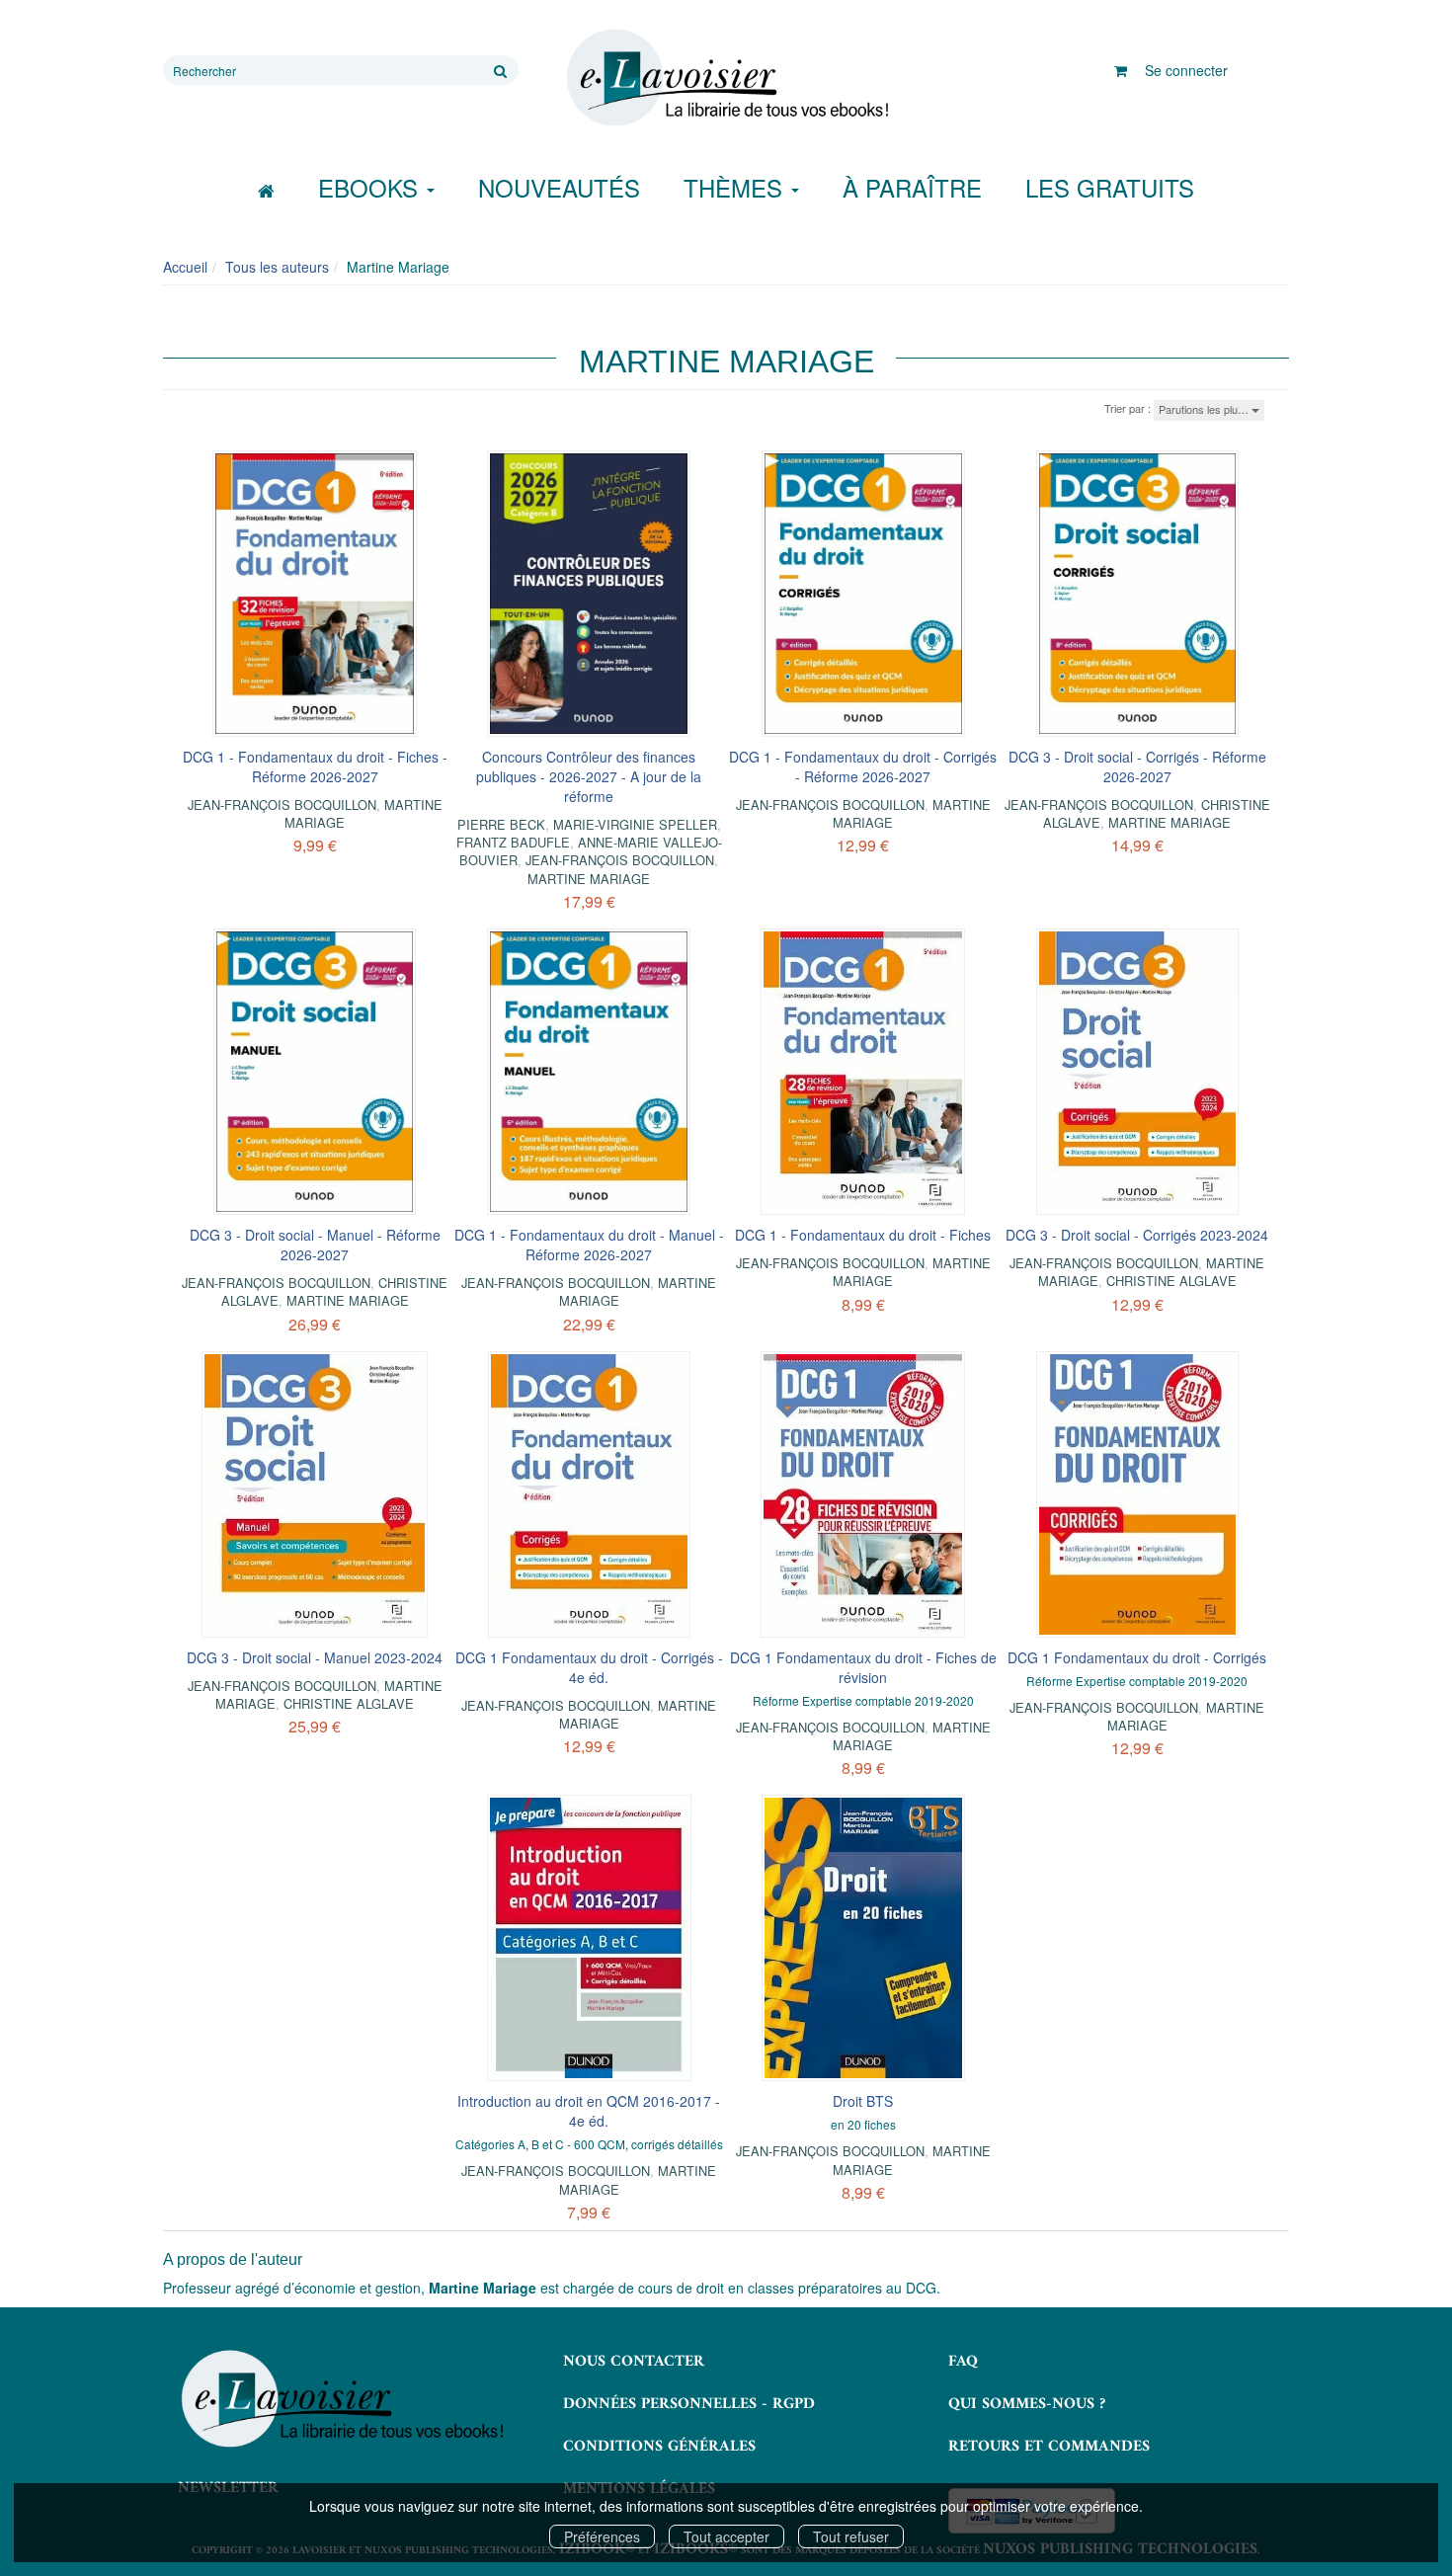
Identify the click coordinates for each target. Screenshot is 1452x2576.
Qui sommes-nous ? (1027, 2404)
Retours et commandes (1049, 2447)
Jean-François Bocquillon (282, 805)
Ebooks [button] (371, 187)
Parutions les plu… (1205, 409)
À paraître (912, 187)
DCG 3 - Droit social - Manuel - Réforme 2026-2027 (315, 1245)
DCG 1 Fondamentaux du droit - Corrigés (1137, 1657)
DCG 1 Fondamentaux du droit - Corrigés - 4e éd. (589, 1667)
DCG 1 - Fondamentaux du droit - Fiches (863, 1235)
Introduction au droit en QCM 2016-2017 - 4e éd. (589, 2111)
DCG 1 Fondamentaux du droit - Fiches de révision (863, 1667)
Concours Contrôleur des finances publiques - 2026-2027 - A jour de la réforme (589, 776)
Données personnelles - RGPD (689, 2404)
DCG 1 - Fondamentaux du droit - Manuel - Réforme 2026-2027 (589, 1245)
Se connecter (1186, 70)
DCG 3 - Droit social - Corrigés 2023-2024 (1137, 1235)
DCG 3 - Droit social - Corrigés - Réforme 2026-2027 (1137, 766)
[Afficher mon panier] (1121, 70)
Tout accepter (726, 2536)
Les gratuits (1110, 187)
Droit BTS (863, 2101)
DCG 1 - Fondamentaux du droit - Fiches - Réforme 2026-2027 (315, 766)
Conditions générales (659, 2447)
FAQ (963, 2362)
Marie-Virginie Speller (635, 824)
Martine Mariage (589, 879)
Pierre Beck (501, 824)
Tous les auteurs (277, 267)
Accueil (185, 267)
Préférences (602, 2536)
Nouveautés (559, 187)
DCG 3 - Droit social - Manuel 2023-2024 (315, 1657)
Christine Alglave (1171, 1281)
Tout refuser (851, 2536)
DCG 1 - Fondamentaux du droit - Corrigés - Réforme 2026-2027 (863, 766)
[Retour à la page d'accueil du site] (726, 78)
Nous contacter (634, 2362)
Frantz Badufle (513, 842)
